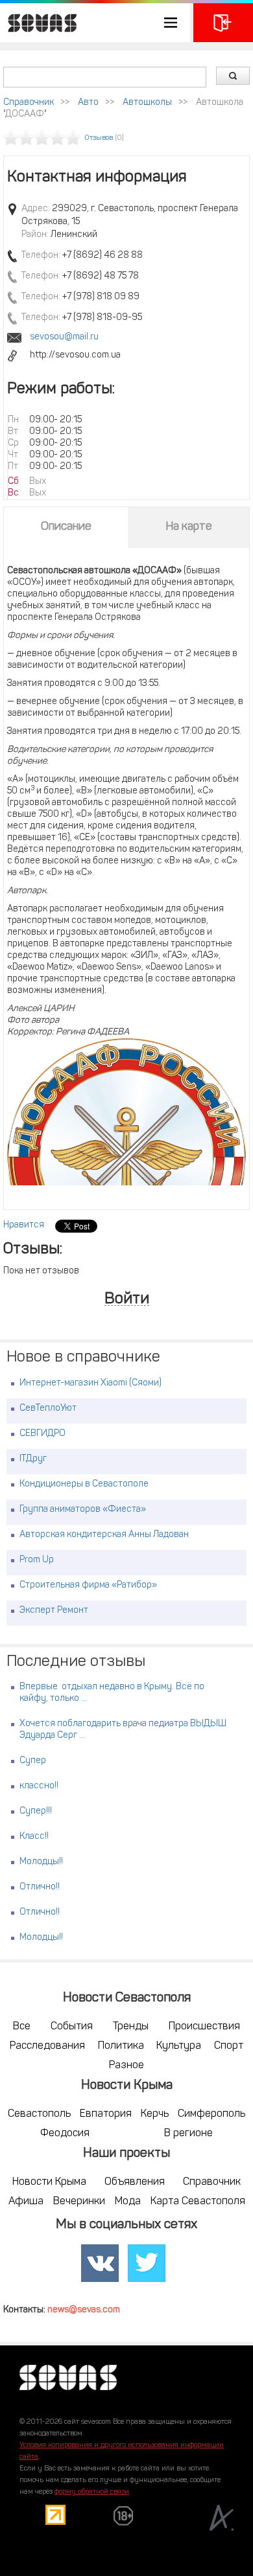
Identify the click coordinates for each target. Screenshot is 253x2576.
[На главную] (39, 23)
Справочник (29, 103)
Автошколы (147, 103)
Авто (88, 103)
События (72, 2027)
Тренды (131, 2027)
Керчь (155, 2114)
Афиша (26, 2202)
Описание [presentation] (66, 527)
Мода (128, 2202)
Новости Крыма (49, 2182)
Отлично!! (40, 1887)
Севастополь (39, 2114)
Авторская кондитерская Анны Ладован (104, 1535)
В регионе (188, 2134)
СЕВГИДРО (42, 1434)
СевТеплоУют (48, 1408)
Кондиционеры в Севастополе (84, 1484)
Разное (126, 2066)
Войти (127, 1300)
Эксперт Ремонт (54, 1611)
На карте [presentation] (189, 527)
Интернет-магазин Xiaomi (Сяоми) (90, 1383)
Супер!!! (36, 1811)
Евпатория (106, 2114)
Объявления (135, 2182)
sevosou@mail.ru (64, 337)
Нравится (24, 1225)
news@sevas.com (84, 2310)
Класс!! (34, 1837)
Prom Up (37, 1560)
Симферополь (211, 2114)
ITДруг (33, 1459)
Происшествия (204, 2027)
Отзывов (99, 138)
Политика (121, 2046)
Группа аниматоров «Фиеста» (83, 1510)
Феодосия (65, 2134)
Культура (179, 2046)
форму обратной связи (92, 2492)
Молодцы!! (41, 1862)
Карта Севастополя (198, 2202)
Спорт (229, 2046)
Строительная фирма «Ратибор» (88, 1585)
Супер (33, 1761)
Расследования (47, 2046)
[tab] (66, 527)
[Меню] (95, 23)
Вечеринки (79, 2202)
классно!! (39, 1786)
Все (22, 2027)
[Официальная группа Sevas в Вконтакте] (100, 2264)
